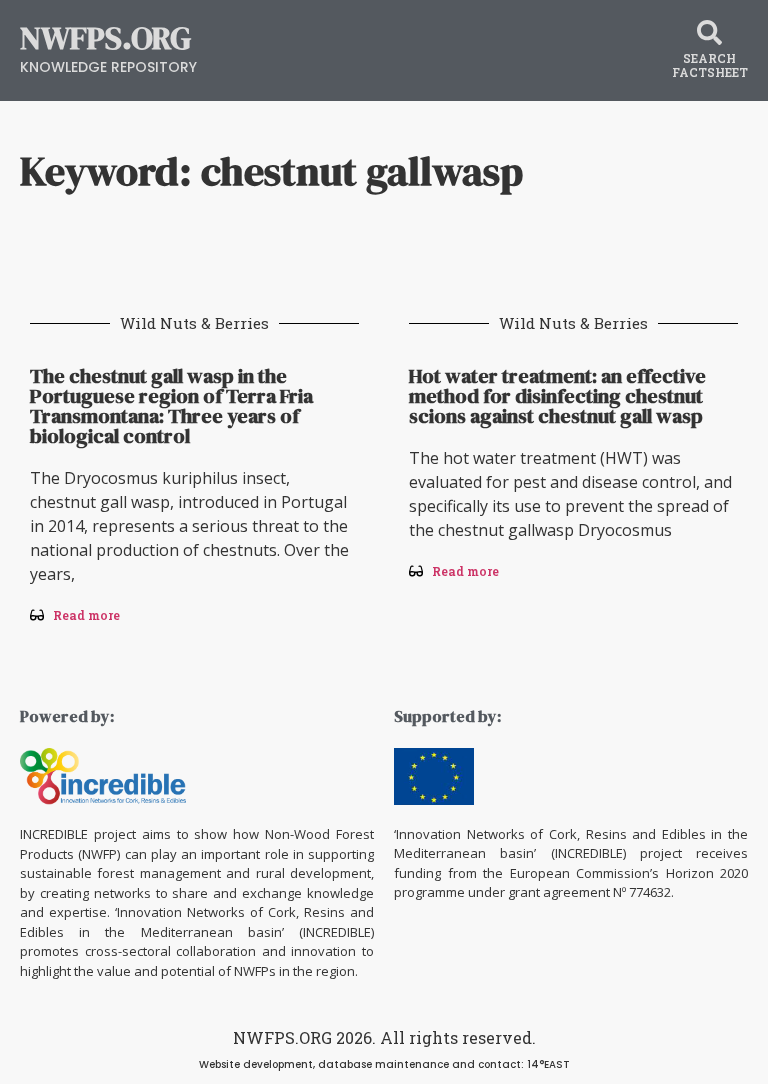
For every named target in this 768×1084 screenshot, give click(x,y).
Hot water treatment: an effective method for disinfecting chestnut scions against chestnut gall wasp (557, 396)
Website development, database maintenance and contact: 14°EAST (384, 1064)
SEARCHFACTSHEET (710, 65)
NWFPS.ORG (105, 38)
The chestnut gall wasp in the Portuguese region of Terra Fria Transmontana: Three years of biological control (171, 406)
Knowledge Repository (108, 67)
